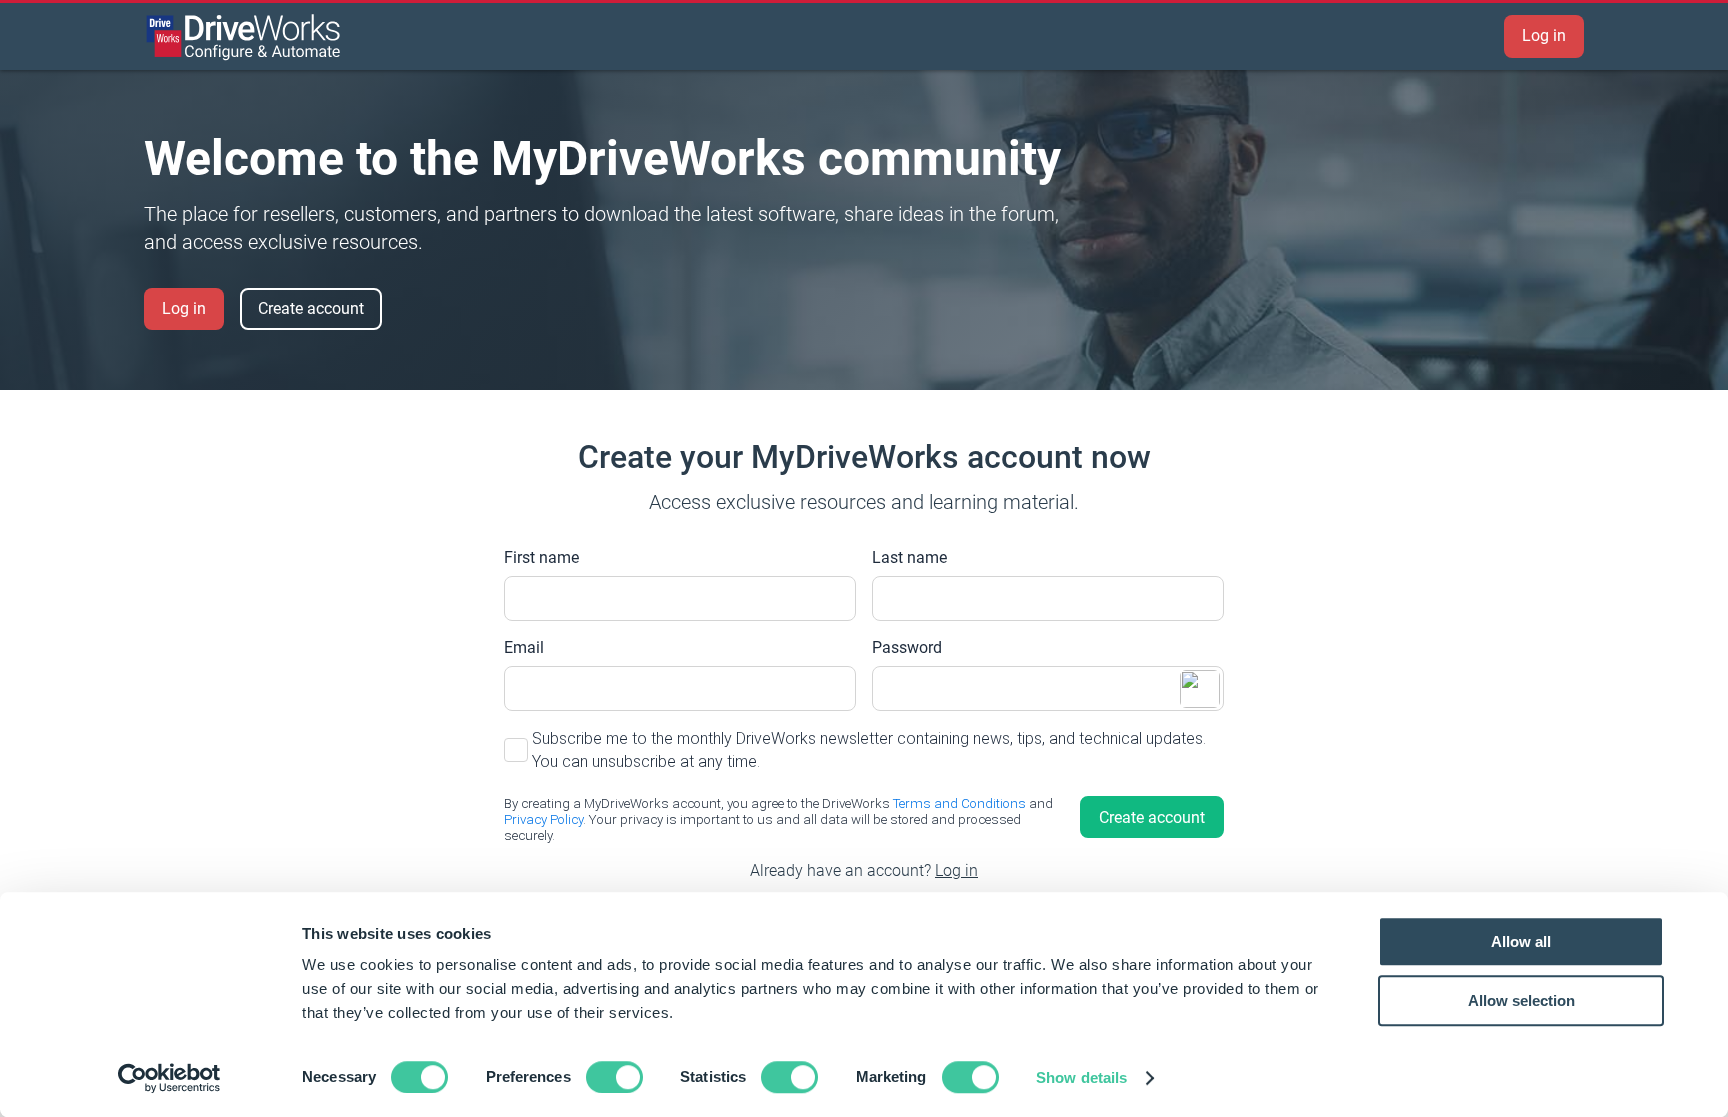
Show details (1081, 1077)
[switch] (614, 1077)
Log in (1544, 35)
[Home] (244, 37)
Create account (311, 308)
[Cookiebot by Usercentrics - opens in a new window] (169, 1078)
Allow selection (1521, 1000)
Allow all (1521, 941)
